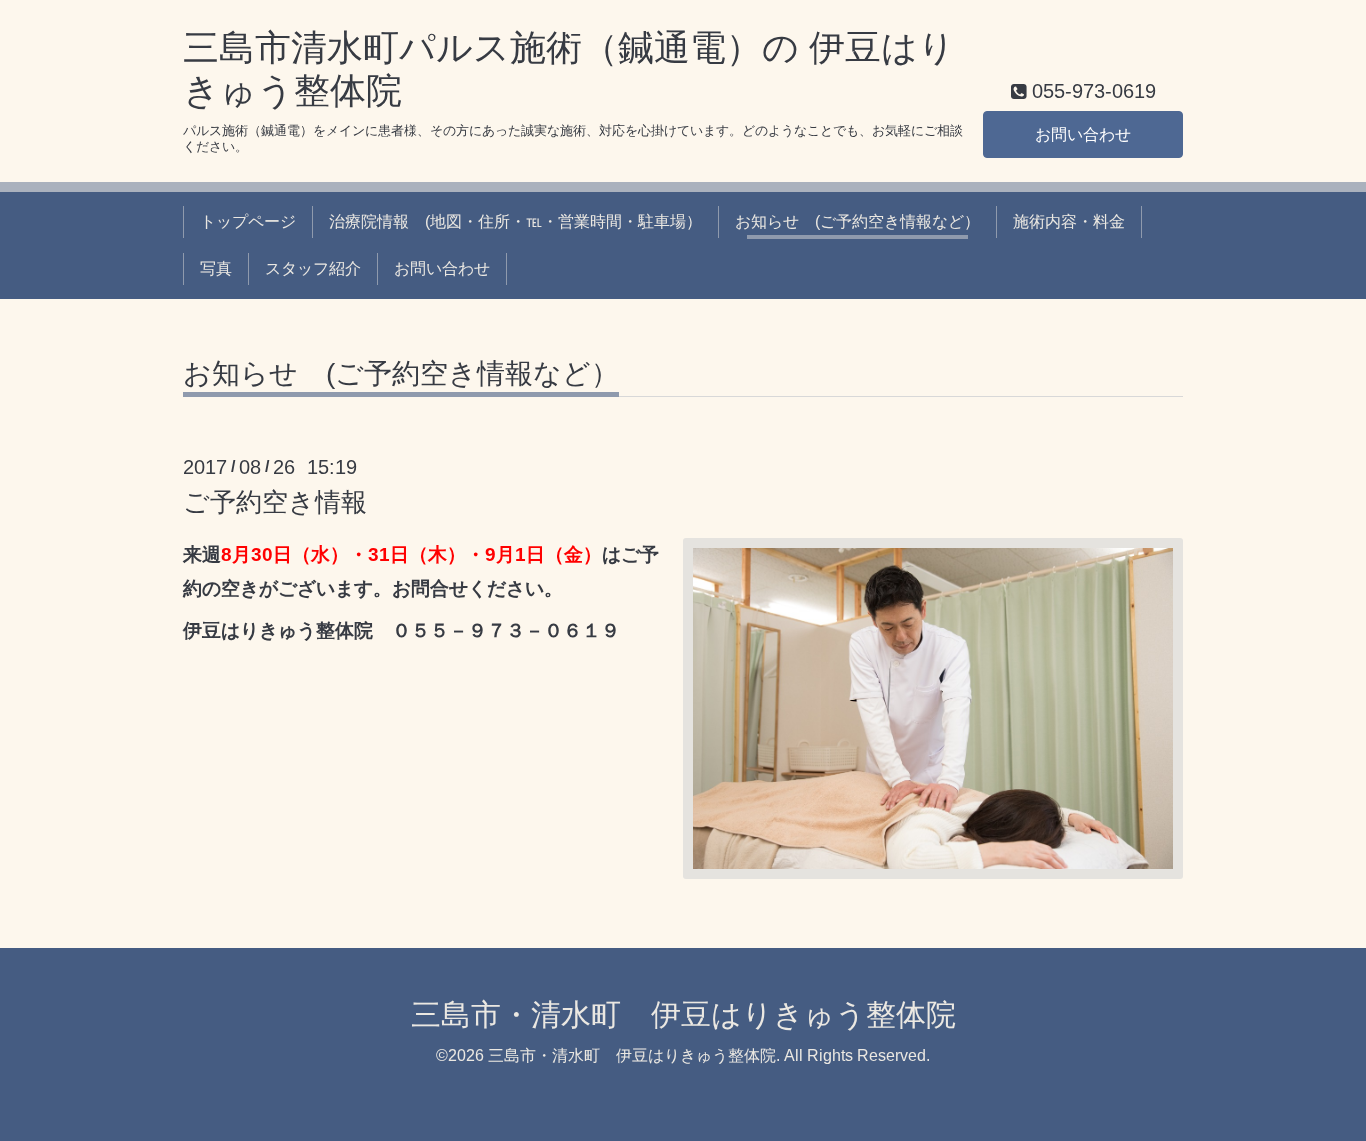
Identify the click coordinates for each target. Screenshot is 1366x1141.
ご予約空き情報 (275, 502)
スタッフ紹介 (313, 268)
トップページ (248, 221)
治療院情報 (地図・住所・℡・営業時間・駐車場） (515, 221)
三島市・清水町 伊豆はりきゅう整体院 (683, 1014)
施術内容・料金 (1069, 221)
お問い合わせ (1083, 134)
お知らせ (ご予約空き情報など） (857, 221)
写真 (216, 268)
